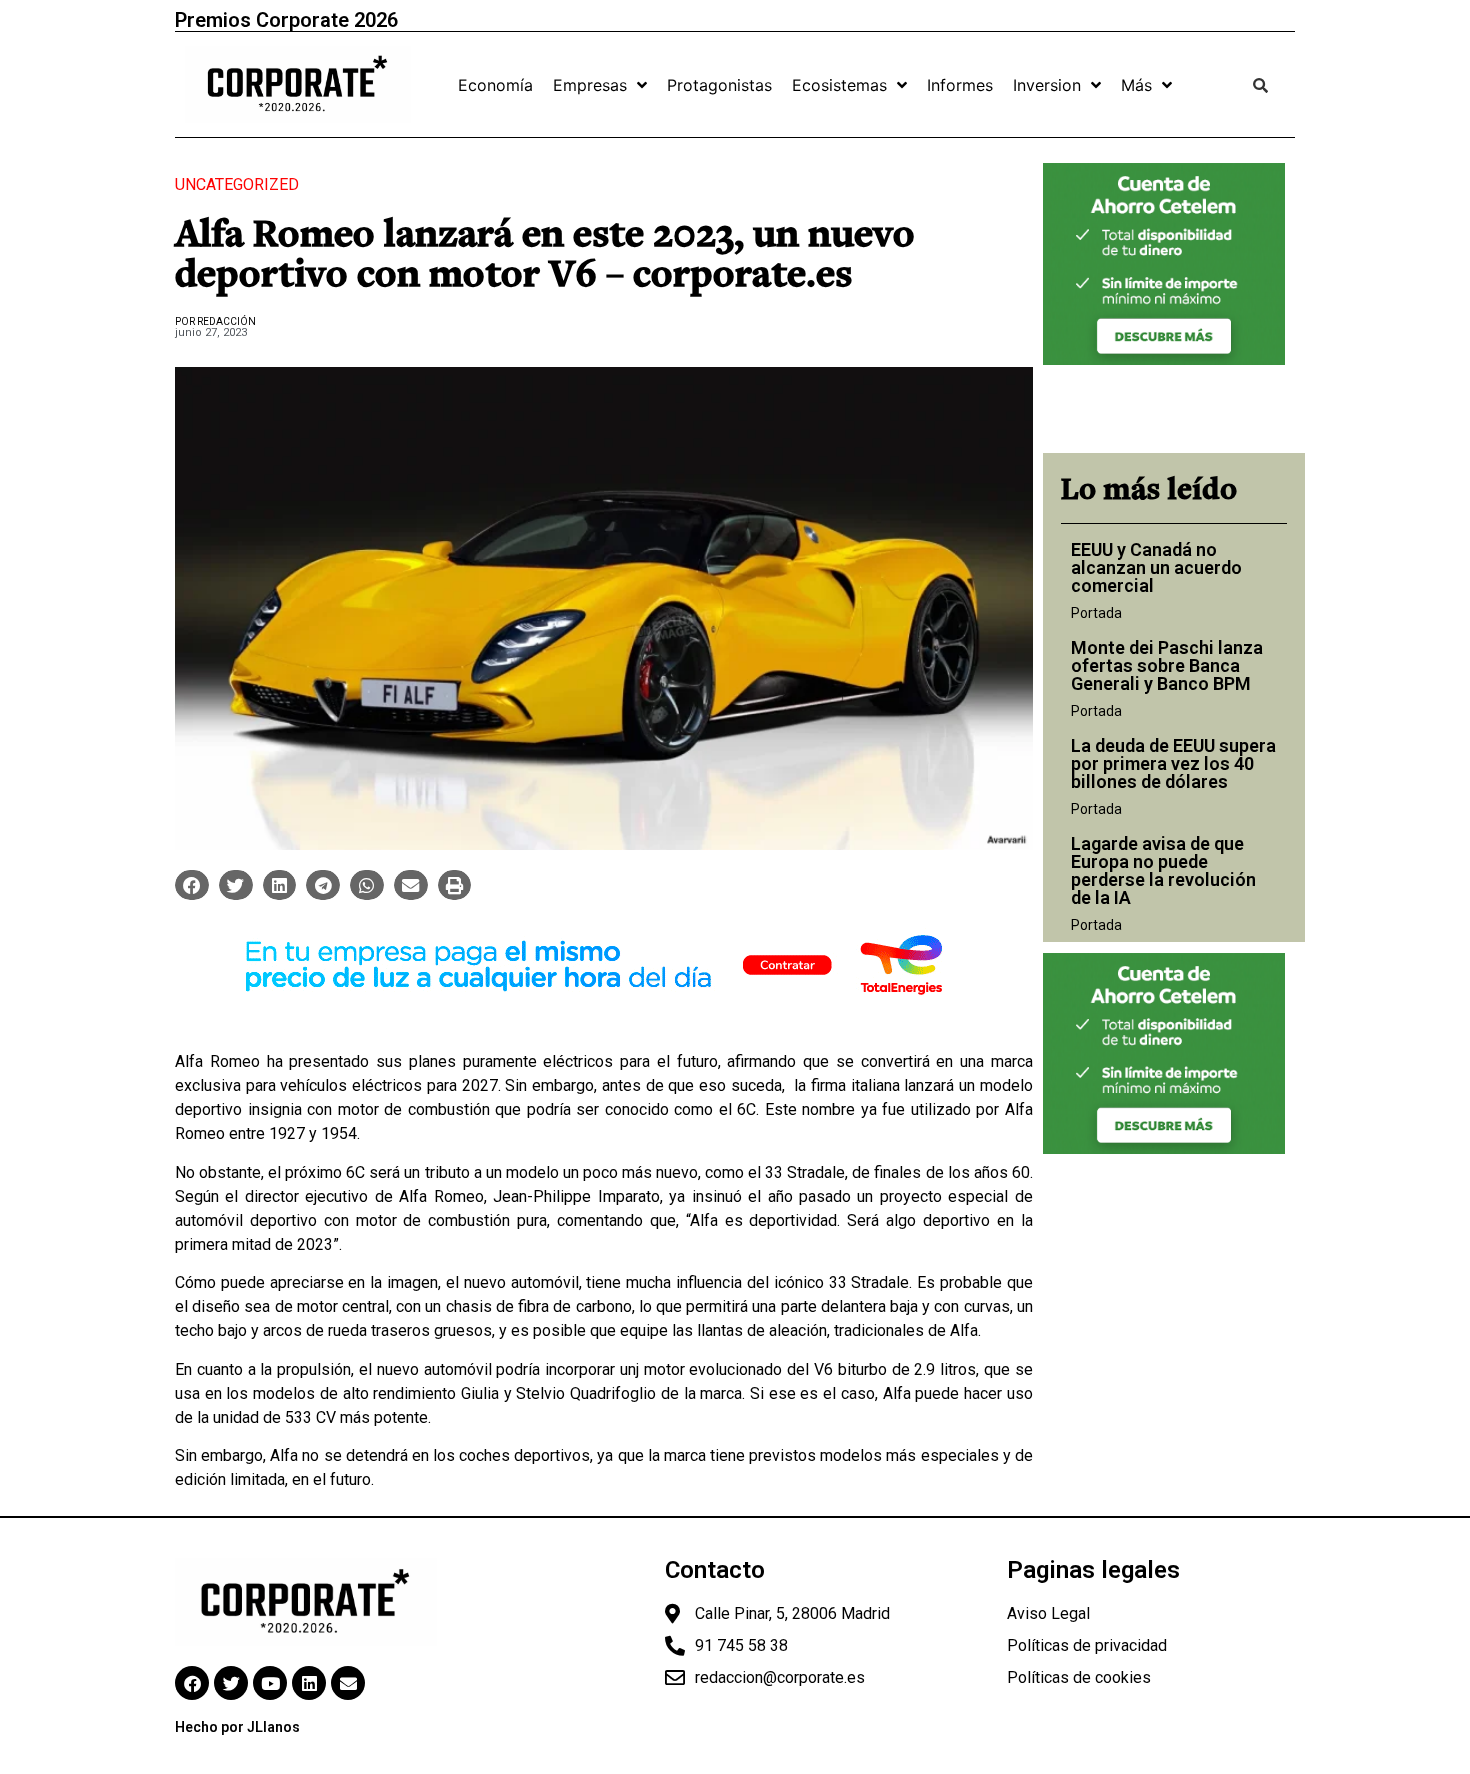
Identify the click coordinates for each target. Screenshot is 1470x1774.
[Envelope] (348, 1683)
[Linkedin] (309, 1683)
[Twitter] (231, 1683)
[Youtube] (270, 1683)
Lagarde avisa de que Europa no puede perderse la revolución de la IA (1163, 870)
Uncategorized (237, 184)
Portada (1096, 613)
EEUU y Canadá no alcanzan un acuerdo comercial (1156, 567)
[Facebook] (192, 1683)
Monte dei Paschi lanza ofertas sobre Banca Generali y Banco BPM (1167, 665)
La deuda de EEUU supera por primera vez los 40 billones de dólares (1173, 763)
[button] (192, 885)
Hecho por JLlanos (237, 1727)
